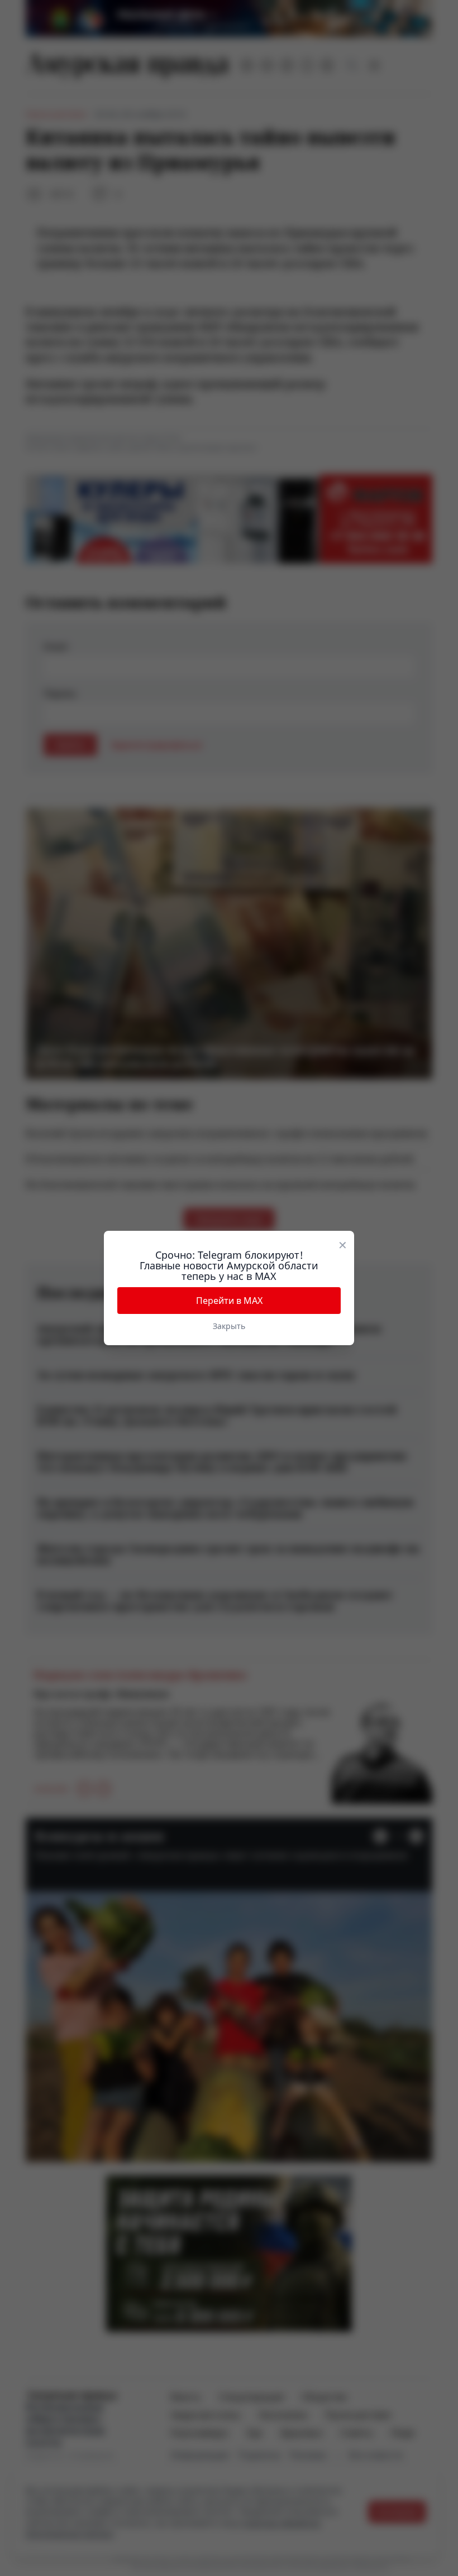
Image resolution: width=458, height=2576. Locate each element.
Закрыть (229, 1326)
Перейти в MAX (229, 1301)
